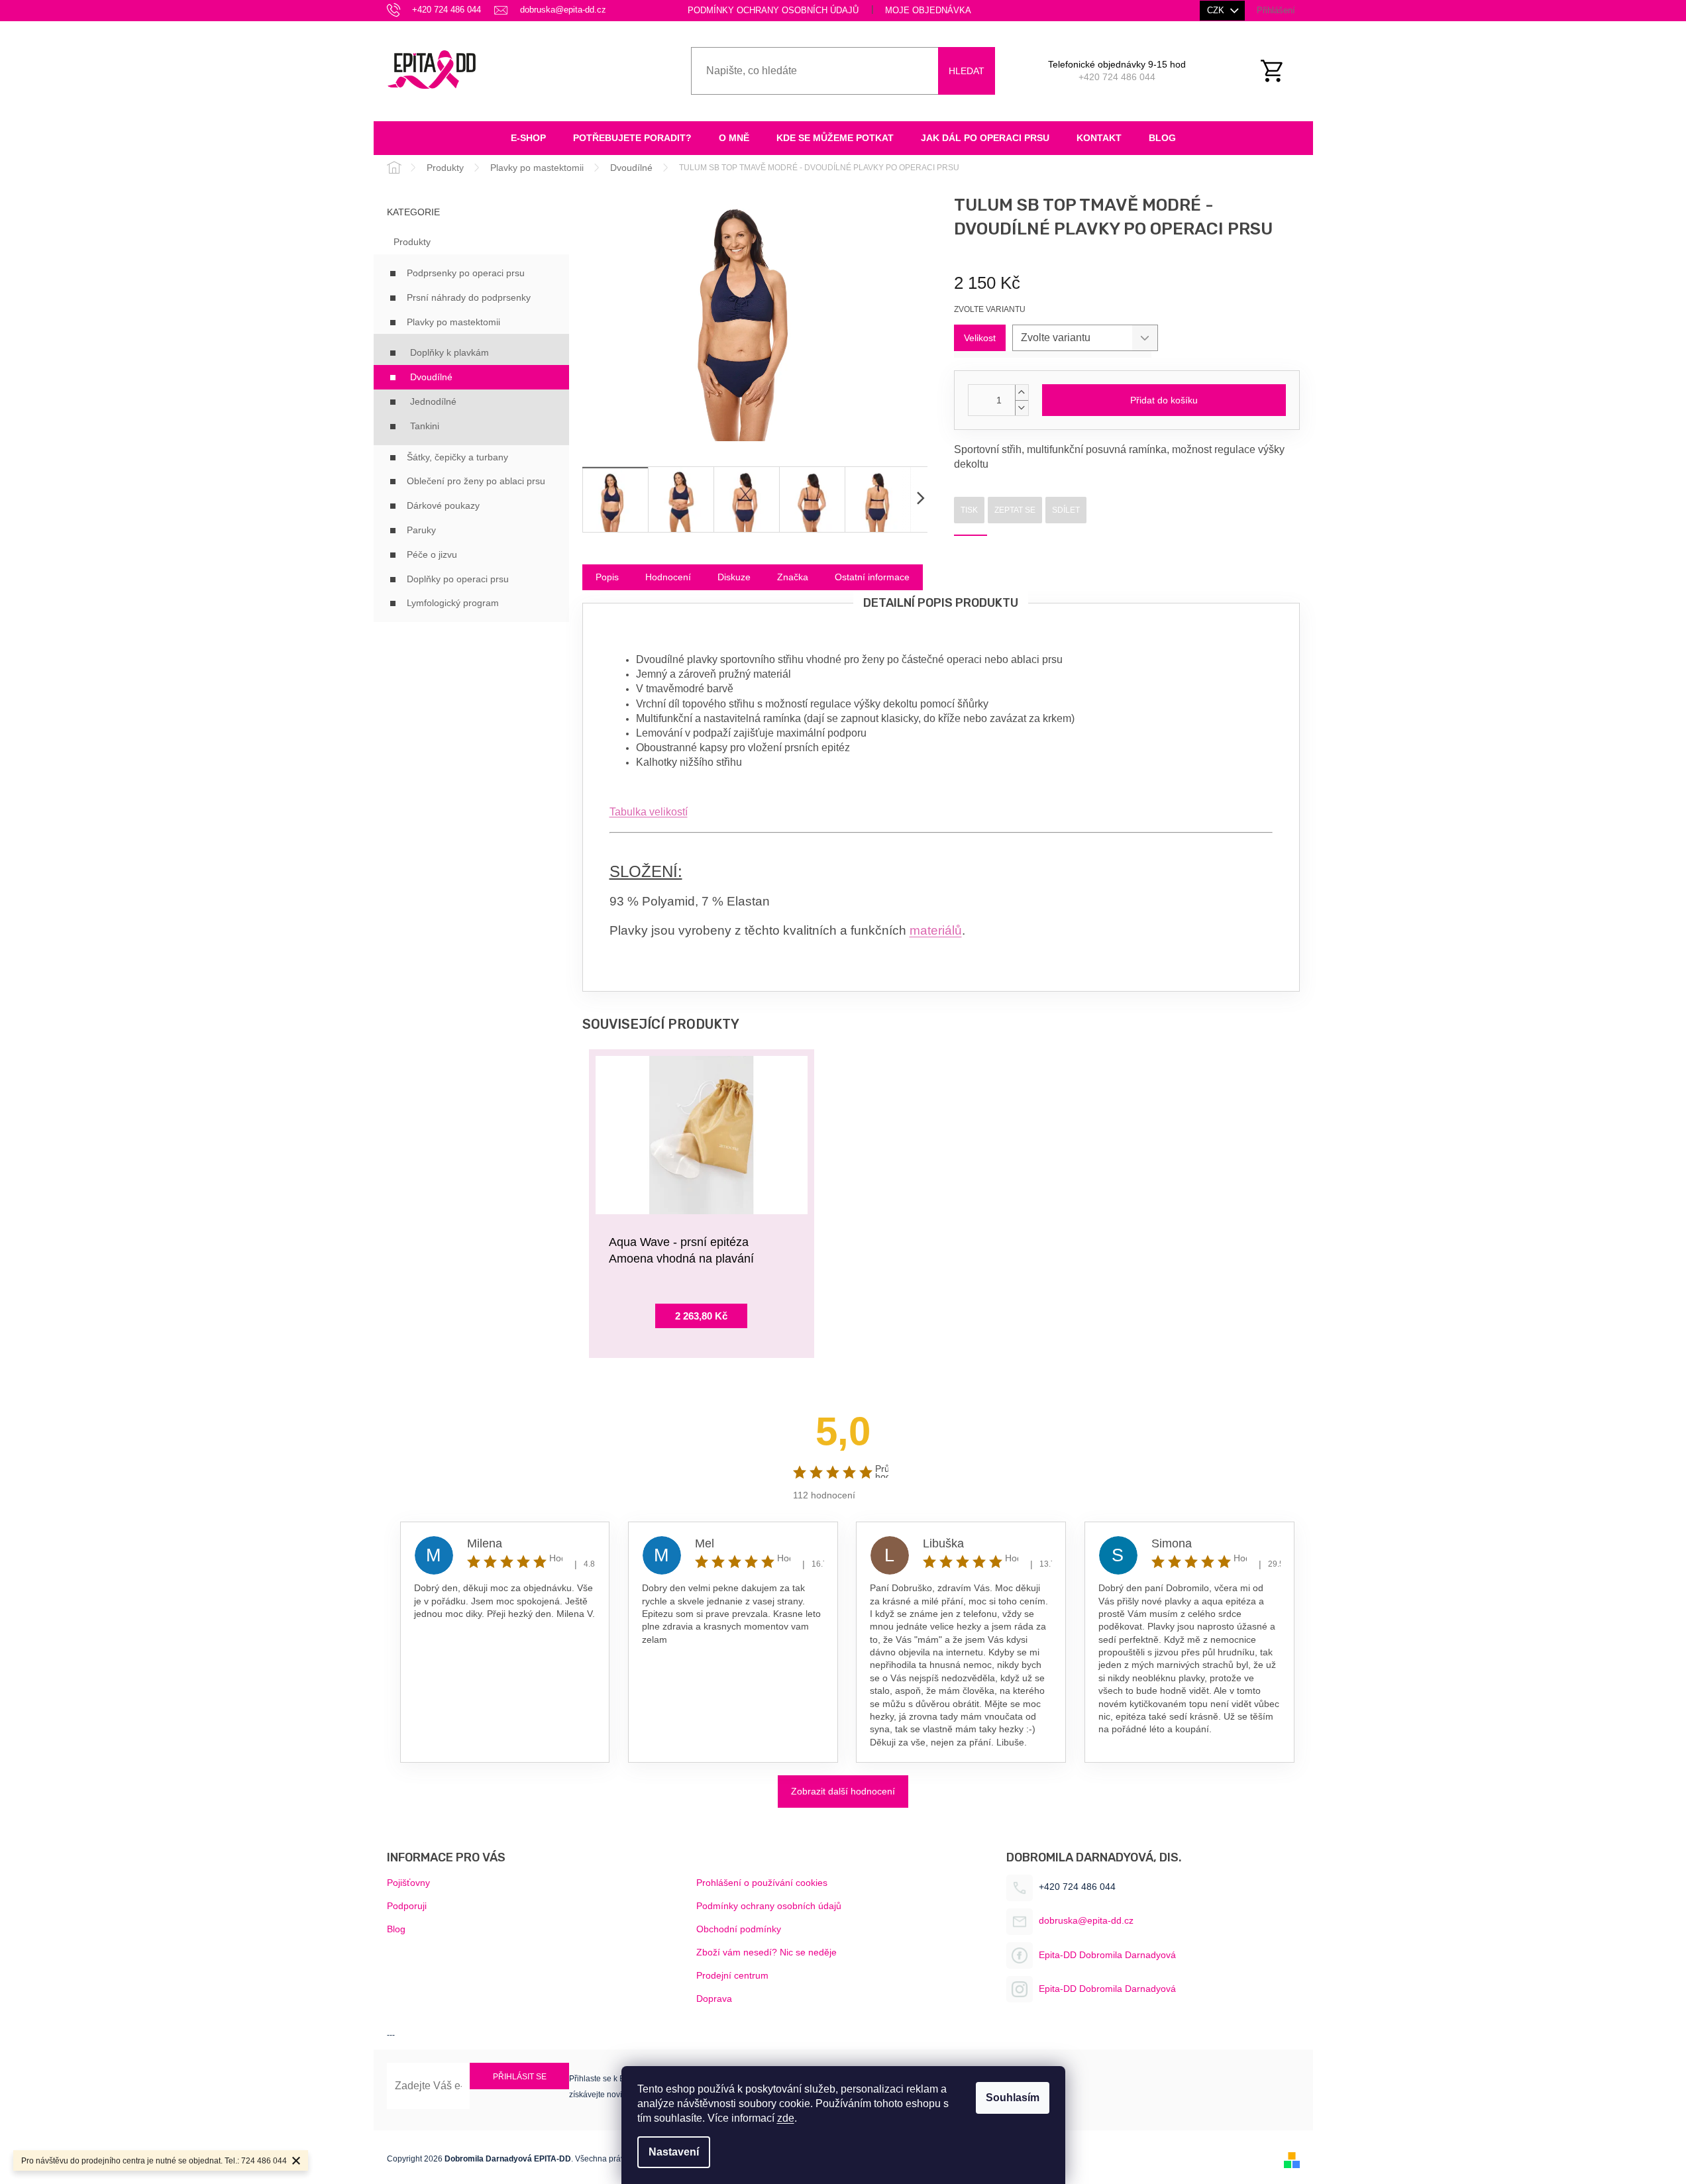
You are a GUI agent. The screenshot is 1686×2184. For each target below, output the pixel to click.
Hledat (967, 71)
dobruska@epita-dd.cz (1086, 1920)
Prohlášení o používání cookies (762, 1883)
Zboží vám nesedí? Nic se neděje (766, 1952)
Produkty (412, 242)
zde (786, 2118)
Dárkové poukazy (443, 505)
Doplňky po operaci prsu (458, 579)
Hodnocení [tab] (668, 577)
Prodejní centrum (732, 1975)
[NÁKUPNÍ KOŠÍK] (1279, 71)
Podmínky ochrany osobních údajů (773, 10)
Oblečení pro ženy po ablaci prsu (476, 481)
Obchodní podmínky (739, 1929)
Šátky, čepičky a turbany (457, 457)
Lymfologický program (453, 603)
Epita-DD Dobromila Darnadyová (1107, 1955)
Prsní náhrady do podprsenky (469, 297)
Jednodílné (433, 401)
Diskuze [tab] (734, 577)
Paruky (421, 530)
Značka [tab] (793, 577)
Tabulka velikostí (649, 812)
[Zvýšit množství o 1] (1022, 392)
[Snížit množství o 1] (1022, 408)
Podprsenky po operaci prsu (466, 273)
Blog (396, 1929)
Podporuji (407, 1906)
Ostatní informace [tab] (872, 577)
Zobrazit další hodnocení (843, 1791)
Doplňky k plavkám (449, 352)
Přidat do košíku (1164, 400)
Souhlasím (1013, 2098)
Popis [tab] (607, 577)
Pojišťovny (408, 1883)
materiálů (936, 930)
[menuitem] (528, 138)
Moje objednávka (928, 10)
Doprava (714, 1999)
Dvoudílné (431, 377)
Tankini (425, 426)
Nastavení (674, 2152)
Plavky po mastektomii (453, 322)
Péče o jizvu (432, 554)
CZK (1217, 10)
